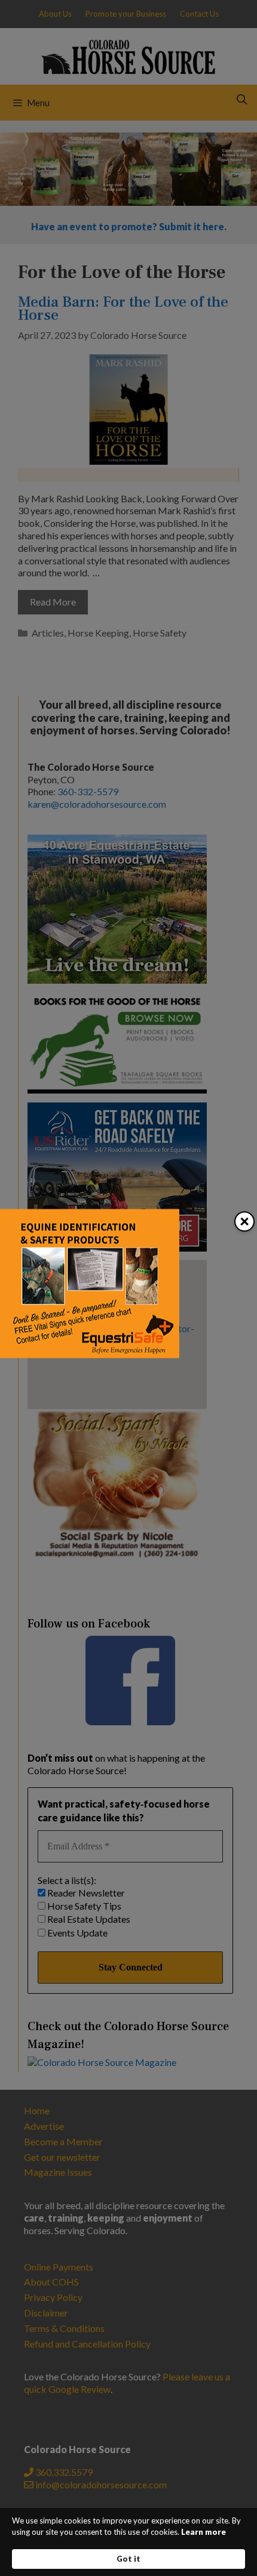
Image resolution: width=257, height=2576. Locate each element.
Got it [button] (128, 2559)
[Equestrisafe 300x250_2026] (90, 1355)
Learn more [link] (204, 2532)
